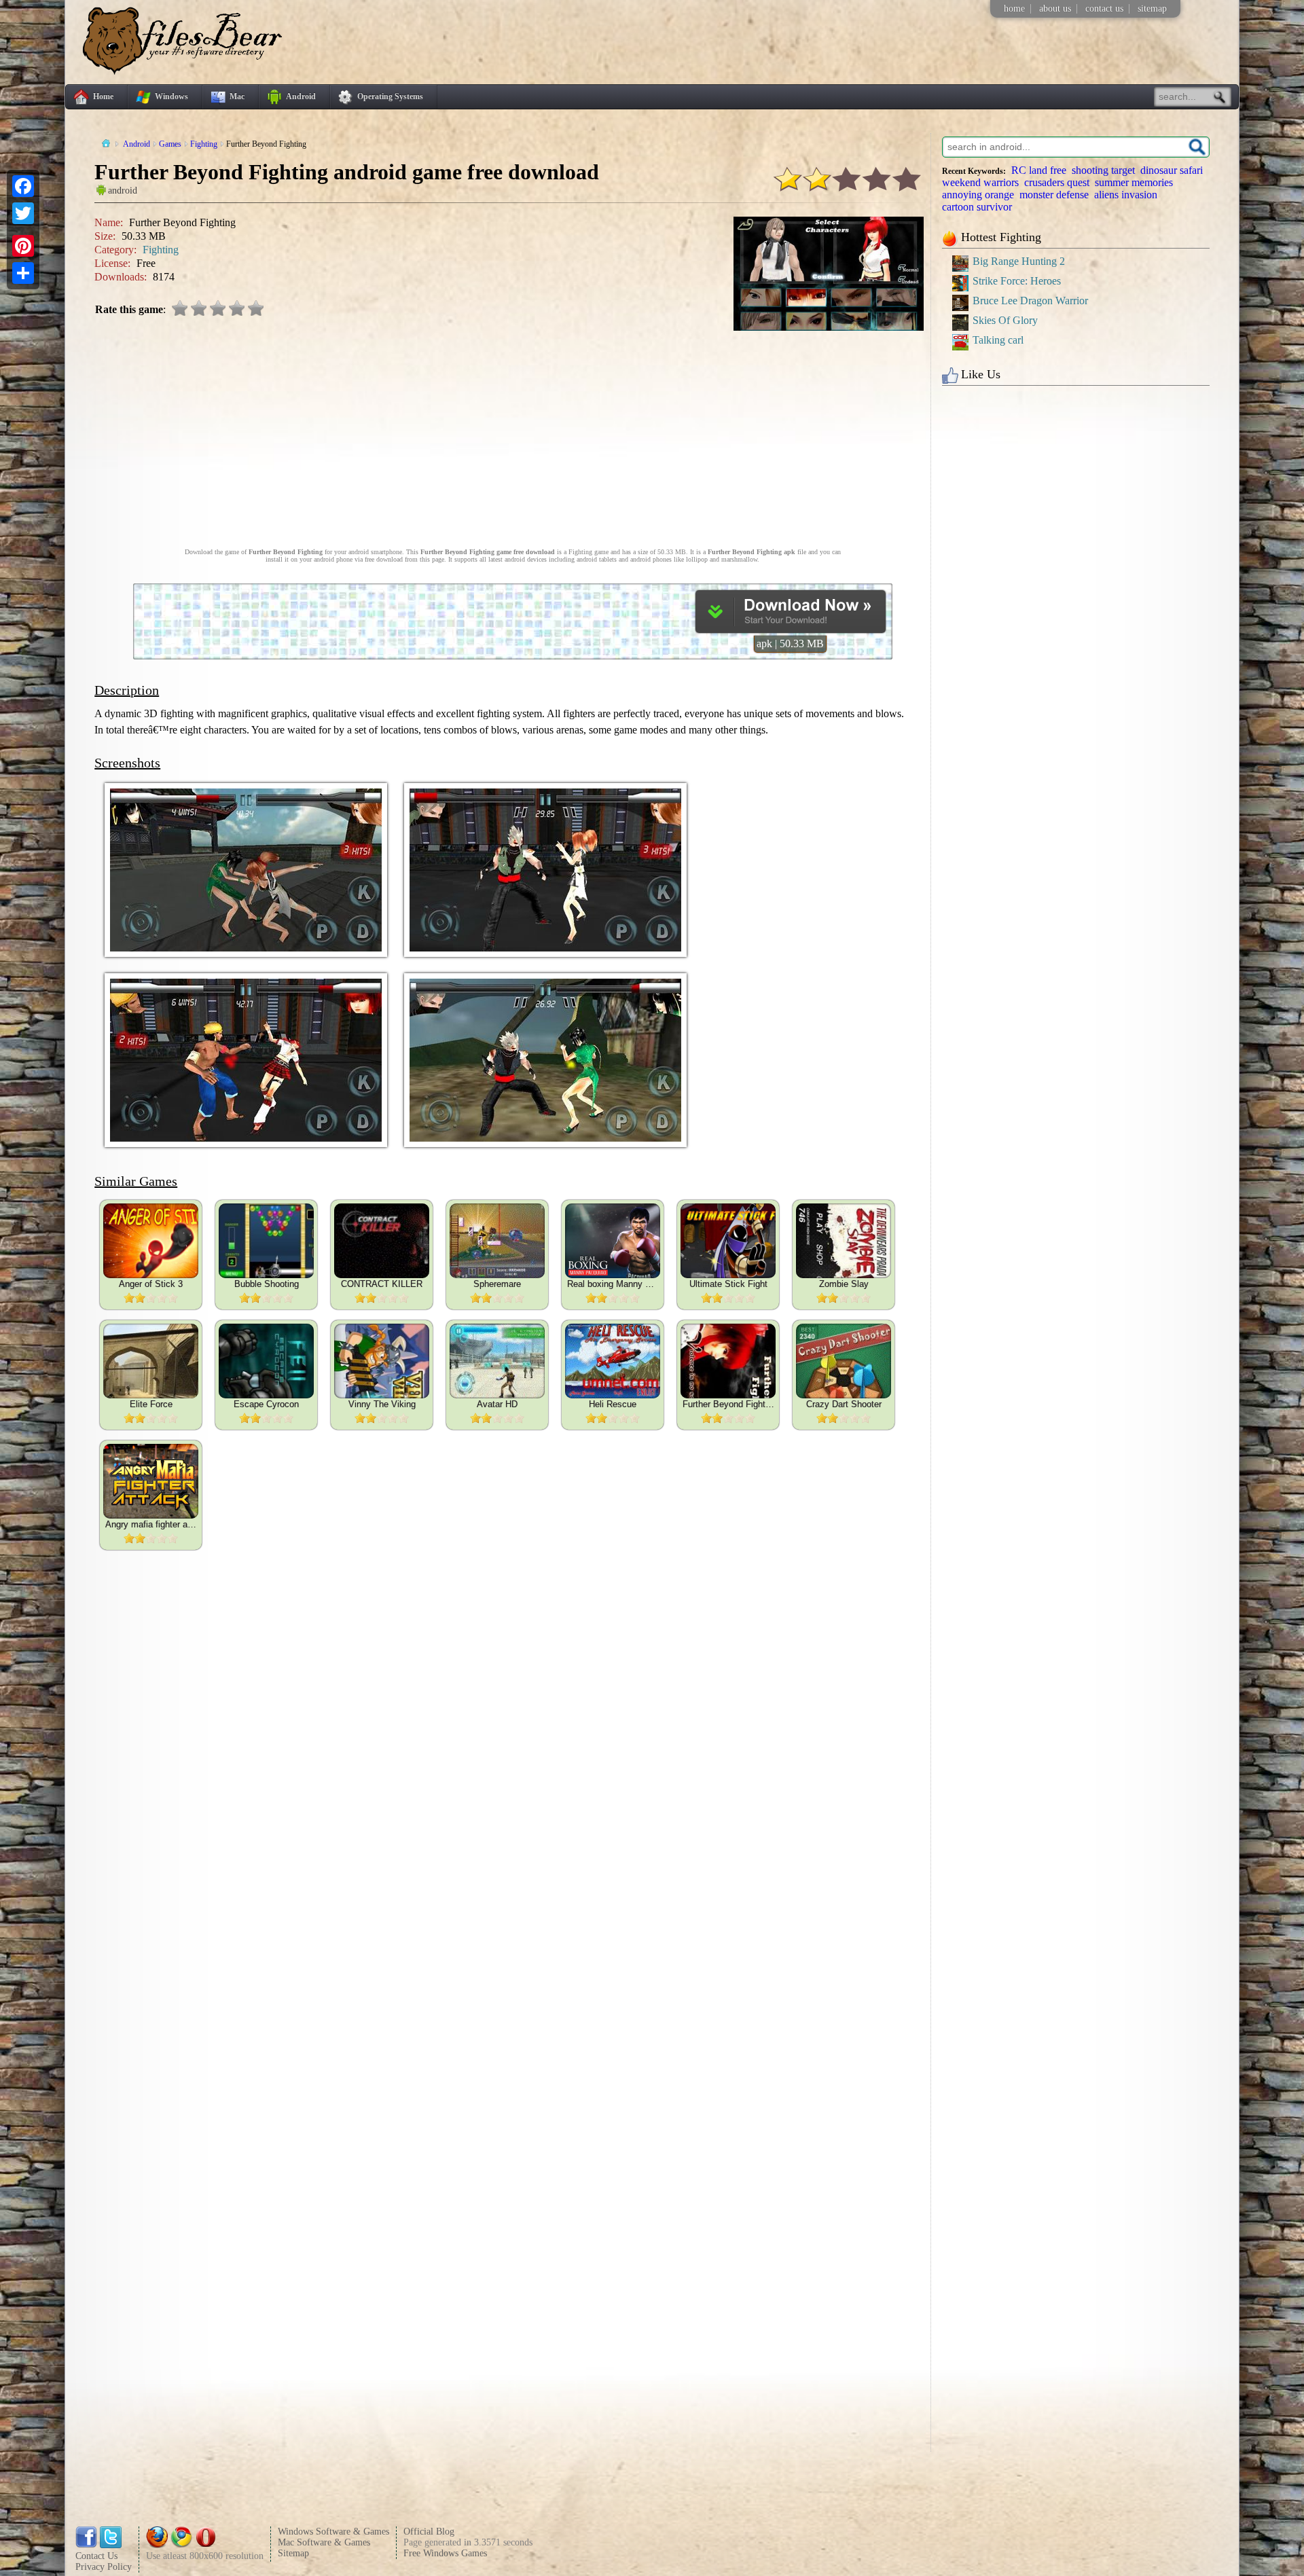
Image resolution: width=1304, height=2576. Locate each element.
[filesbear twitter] (111, 2545)
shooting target (1103, 170)
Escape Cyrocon (266, 1404)
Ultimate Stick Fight (728, 1284)
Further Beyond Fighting (728, 1404)
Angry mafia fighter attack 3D (151, 1524)
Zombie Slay (844, 1284)
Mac (237, 96)
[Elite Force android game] (151, 1361)
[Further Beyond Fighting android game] (728, 1361)
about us (1055, 8)
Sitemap (293, 2553)
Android (301, 96)
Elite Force (151, 1404)
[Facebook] (23, 186)
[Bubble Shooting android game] (266, 1241)
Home (103, 96)
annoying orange (978, 195)
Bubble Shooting (267, 1284)
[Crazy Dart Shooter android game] (844, 1361)
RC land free (1039, 170)
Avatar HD (497, 1404)
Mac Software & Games (324, 2542)
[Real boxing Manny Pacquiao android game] (613, 1241)
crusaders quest (1057, 182)
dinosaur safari (1172, 170)
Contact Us (96, 2556)
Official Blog (429, 2532)
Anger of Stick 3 (151, 1284)
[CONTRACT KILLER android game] (382, 1241)
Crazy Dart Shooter (844, 1404)
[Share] (23, 273)
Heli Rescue (613, 1404)
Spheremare (497, 1284)
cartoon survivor (977, 207)
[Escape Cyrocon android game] (266, 1361)
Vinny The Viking (382, 1404)
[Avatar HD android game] (497, 1361)
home (1014, 8)
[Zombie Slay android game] (844, 1241)
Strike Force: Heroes (1017, 281)
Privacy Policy (104, 2567)
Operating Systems (390, 96)
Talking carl (998, 340)
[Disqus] (512, 1929)
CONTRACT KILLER (382, 1284)
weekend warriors (980, 182)
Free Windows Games (445, 2553)
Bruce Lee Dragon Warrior (1030, 301)
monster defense (1054, 195)
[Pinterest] (23, 246)
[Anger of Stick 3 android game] (151, 1241)
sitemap (1152, 8)
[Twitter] (23, 213)
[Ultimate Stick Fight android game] (728, 1241)
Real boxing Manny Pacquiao (613, 1284)
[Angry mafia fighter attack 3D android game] (151, 1481)
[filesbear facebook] (86, 2545)
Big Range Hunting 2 (1019, 261)
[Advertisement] (513, 433)
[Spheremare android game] (497, 1241)
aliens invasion (1126, 195)
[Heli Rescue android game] (613, 1361)
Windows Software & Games (333, 2532)
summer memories (1134, 182)
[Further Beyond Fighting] (791, 629)
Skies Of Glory (1005, 320)
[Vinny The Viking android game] (382, 1361)
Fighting (161, 250)
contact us (1104, 8)
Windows (171, 96)
